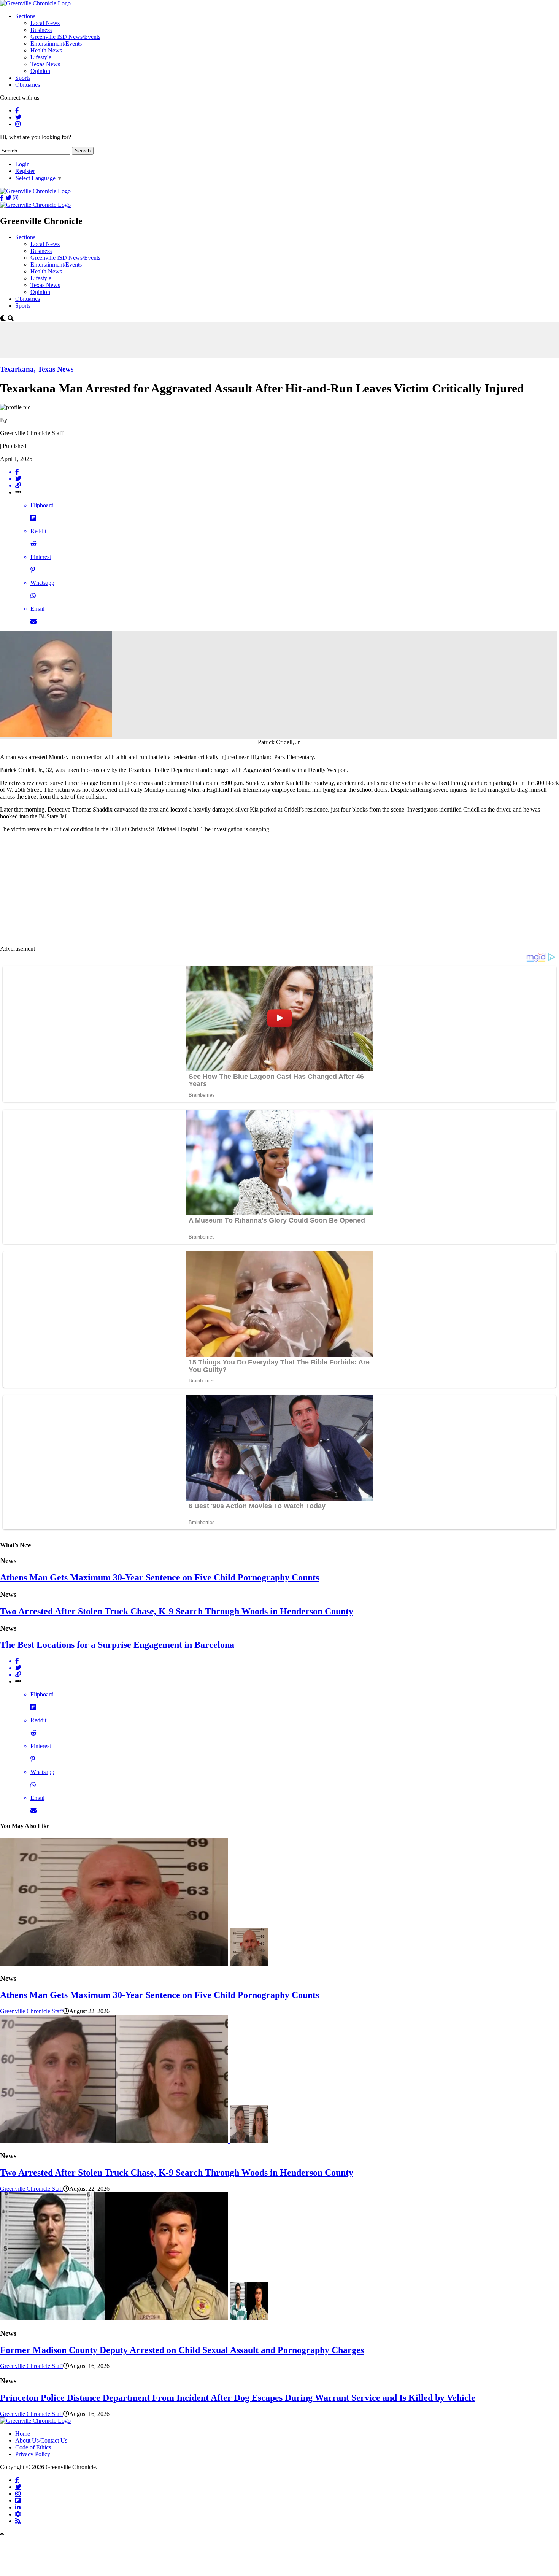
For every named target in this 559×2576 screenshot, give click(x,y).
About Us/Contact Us (41, 2440)
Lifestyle (41, 57)
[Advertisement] (138, 339)
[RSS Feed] (18, 2521)
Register (25, 171)
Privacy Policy (33, 2454)
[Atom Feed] (18, 2514)
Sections (25, 16)
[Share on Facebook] (287, 472)
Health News (46, 50)
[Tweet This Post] (287, 479)
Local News (45, 23)
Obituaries (28, 85)
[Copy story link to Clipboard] (287, 486)
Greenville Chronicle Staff (32, 2011)
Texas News (45, 64)
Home (23, 2434)
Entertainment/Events (56, 44)
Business (41, 30)
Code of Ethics (33, 2447)
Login (22, 164)
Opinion (40, 71)
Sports (23, 78)
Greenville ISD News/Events (65, 37)
